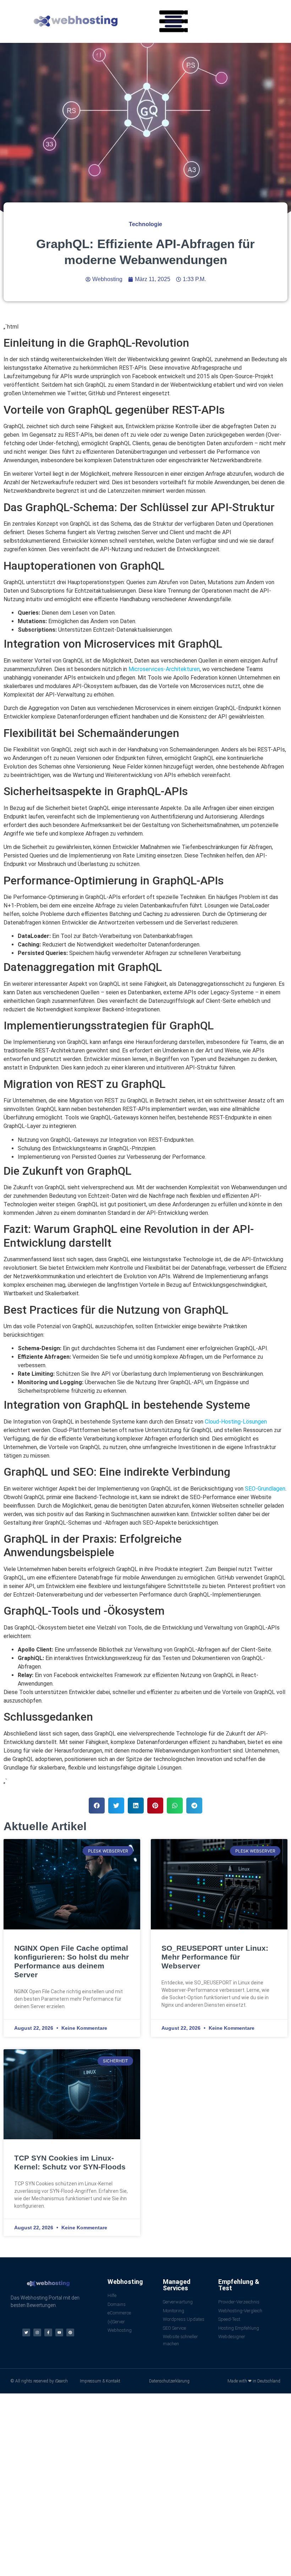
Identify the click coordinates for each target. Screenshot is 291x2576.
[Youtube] (59, 2332)
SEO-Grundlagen (265, 1489)
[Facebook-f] (48, 2332)
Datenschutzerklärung (169, 2381)
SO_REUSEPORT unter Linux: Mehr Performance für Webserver (215, 1957)
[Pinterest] (70, 2332)
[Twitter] (26, 2332)
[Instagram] (37, 2332)
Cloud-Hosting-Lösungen (236, 1422)
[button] (174, 21)
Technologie (145, 224)
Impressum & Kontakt (100, 2381)
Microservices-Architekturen (164, 669)
